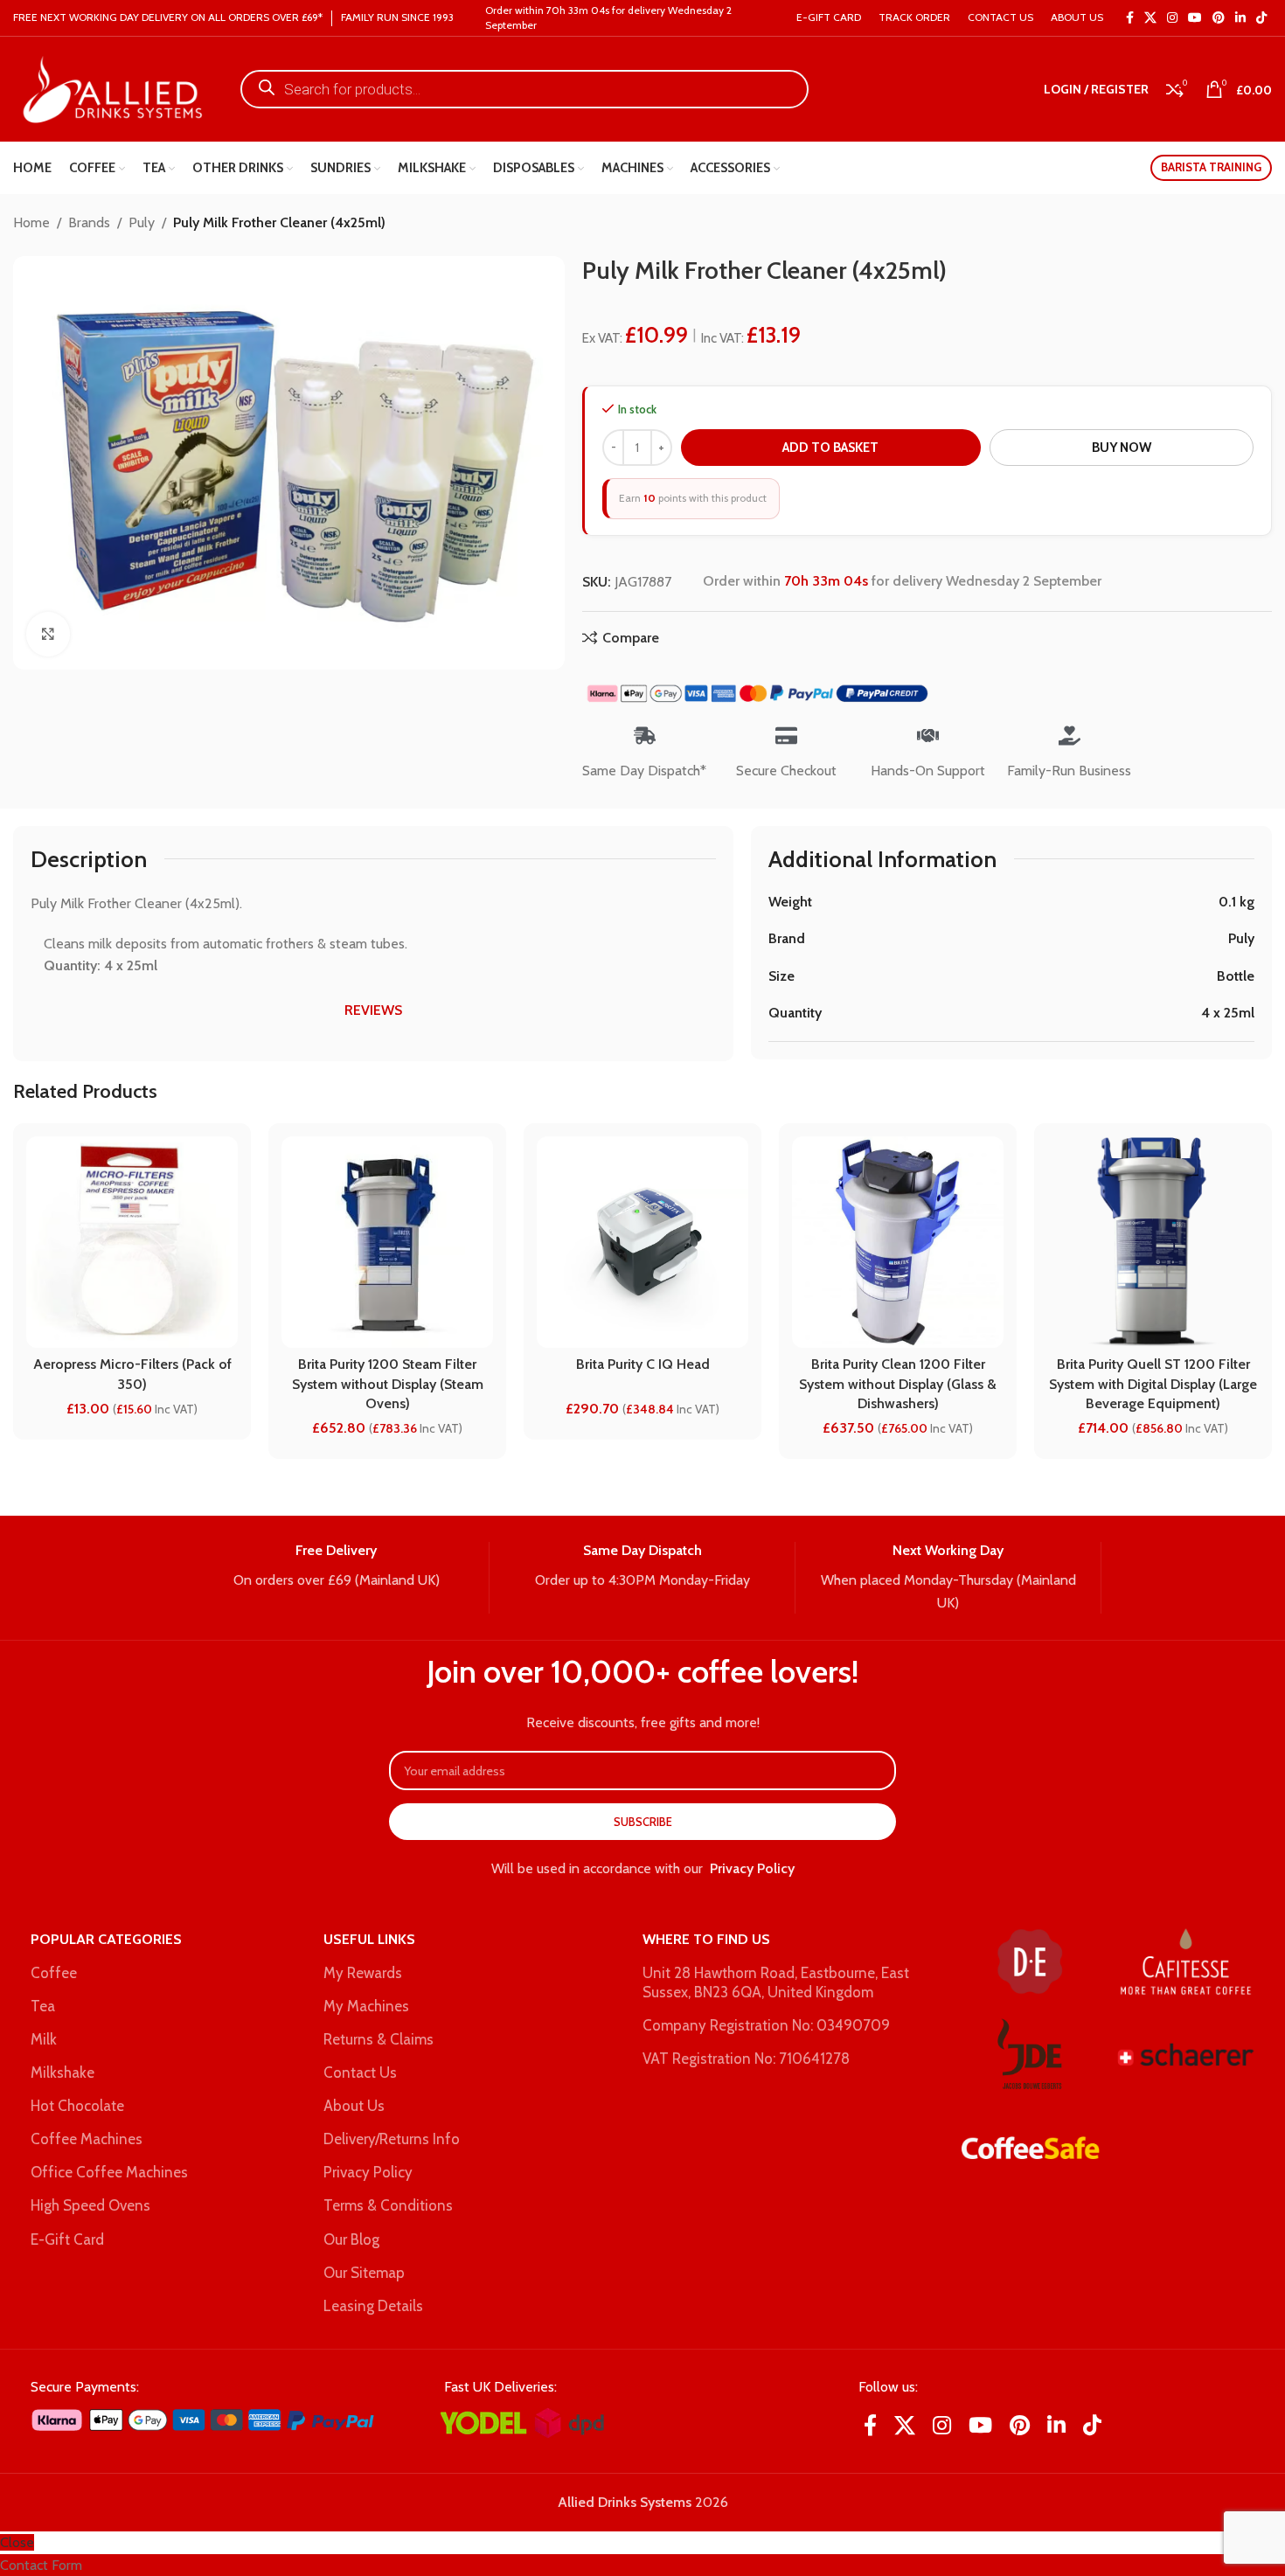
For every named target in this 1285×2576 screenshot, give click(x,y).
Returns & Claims (379, 2039)
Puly (142, 222)
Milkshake (63, 2073)
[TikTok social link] (1261, 18)
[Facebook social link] (1130, 18)
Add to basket (830, 448)
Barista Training (1211, 167)
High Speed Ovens (90, 2205)
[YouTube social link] (1195, 18)
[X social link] (1150, 18)
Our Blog (351, 2239)
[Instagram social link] (1172, 18)
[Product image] (642, 1242)
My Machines (366, 2006)
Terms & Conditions (388, 2205)
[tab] (373, 1010)
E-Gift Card (67, 2239)
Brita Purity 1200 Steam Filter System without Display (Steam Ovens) (388, 1384)
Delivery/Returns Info (392, 2139)
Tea (43, 2006)
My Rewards (363, 1973)
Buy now (1122, 448)
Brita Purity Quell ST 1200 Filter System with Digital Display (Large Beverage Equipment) (1153, 1384)
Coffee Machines (87, 2139)
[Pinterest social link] (1219, 18)
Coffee (54, 1973)
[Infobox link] (336, 1566)
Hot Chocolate (77, 2106)
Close (17, 2542)
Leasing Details (373, 2306)
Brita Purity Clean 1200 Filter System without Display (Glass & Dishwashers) (898, 1384)
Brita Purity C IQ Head (643, 1364)
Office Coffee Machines (109, 2172)
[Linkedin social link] (1240, 18)
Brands (89, 222)
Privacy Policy (752, 1868)
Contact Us (360, 2073)
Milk (44, 2039)
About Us (354, 2106)
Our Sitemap (364, 2273)
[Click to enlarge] (48, 634)
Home (31, 222)
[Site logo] (109, 88)
